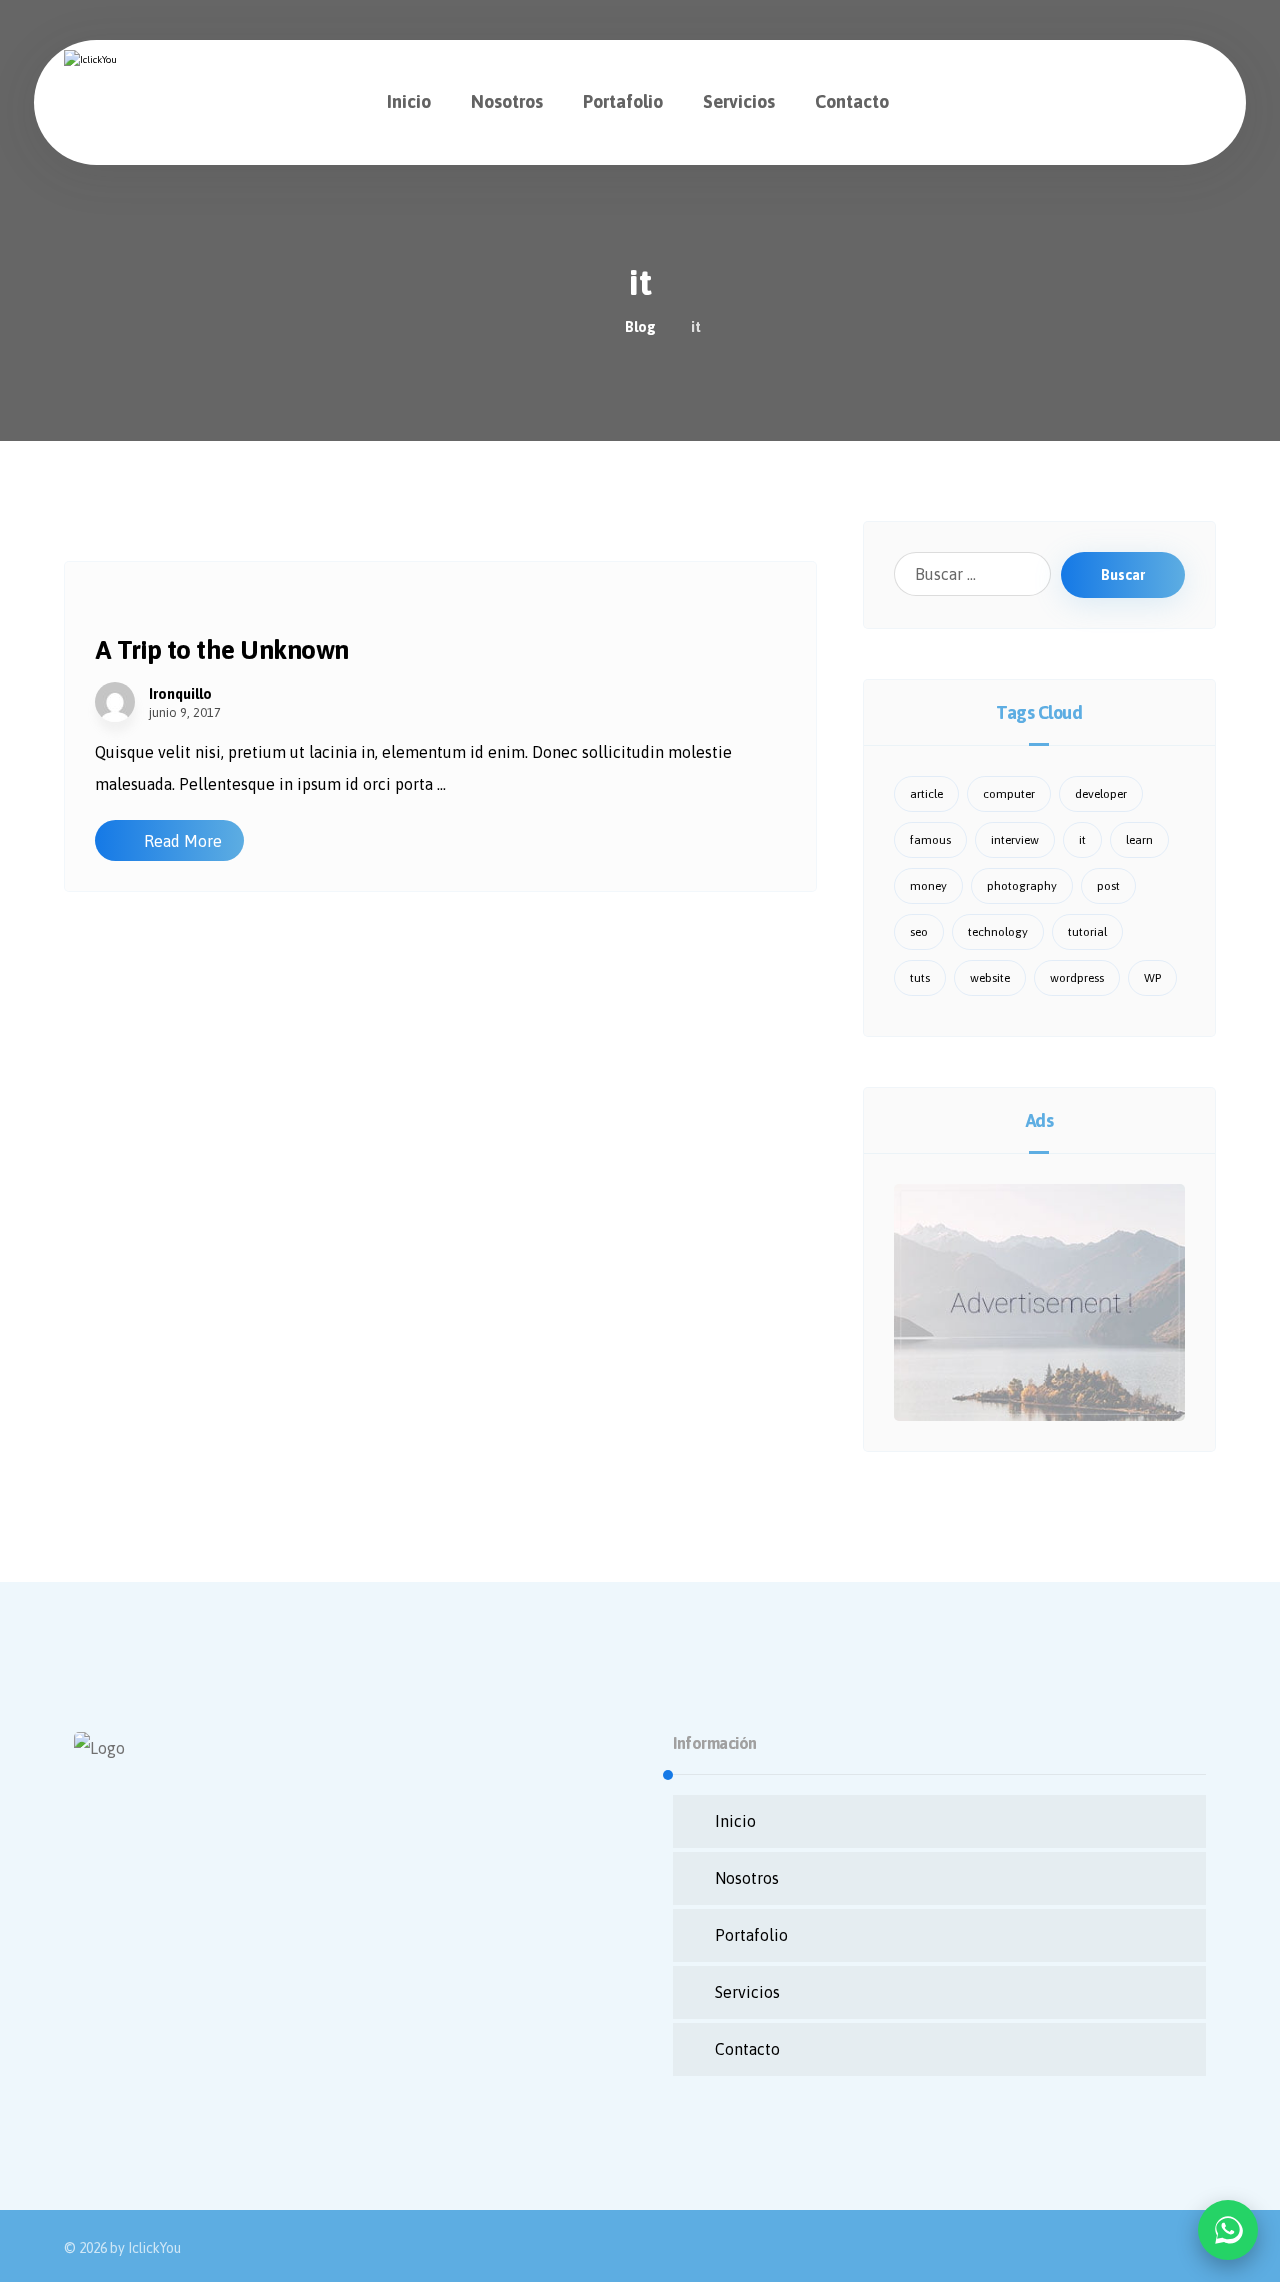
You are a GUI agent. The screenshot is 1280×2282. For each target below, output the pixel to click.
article (926, 794)
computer (1009, 794)
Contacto (747, 2049)
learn (1139, 840)
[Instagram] (134, 2004)
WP (1152, 978)
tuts (920, 978)
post (1108, 886)
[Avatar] (115, 702)
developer (1101, 794)
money (928, 886)
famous (930, 840)
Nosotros (747, 1878)
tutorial (1087, 932)
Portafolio (751, 1935)
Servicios (747, 1992)
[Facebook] (94, 2004)
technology (998, 932)
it (1082, 840)
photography (1022, 886)
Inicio (735, 1821)
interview (1015, 840)
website (990, 978)
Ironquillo (180, 694)
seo (919, 932)
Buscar (1123, 575)
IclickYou (154, 2248)
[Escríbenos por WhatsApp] (1228, 2230)
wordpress (1077, 978)
